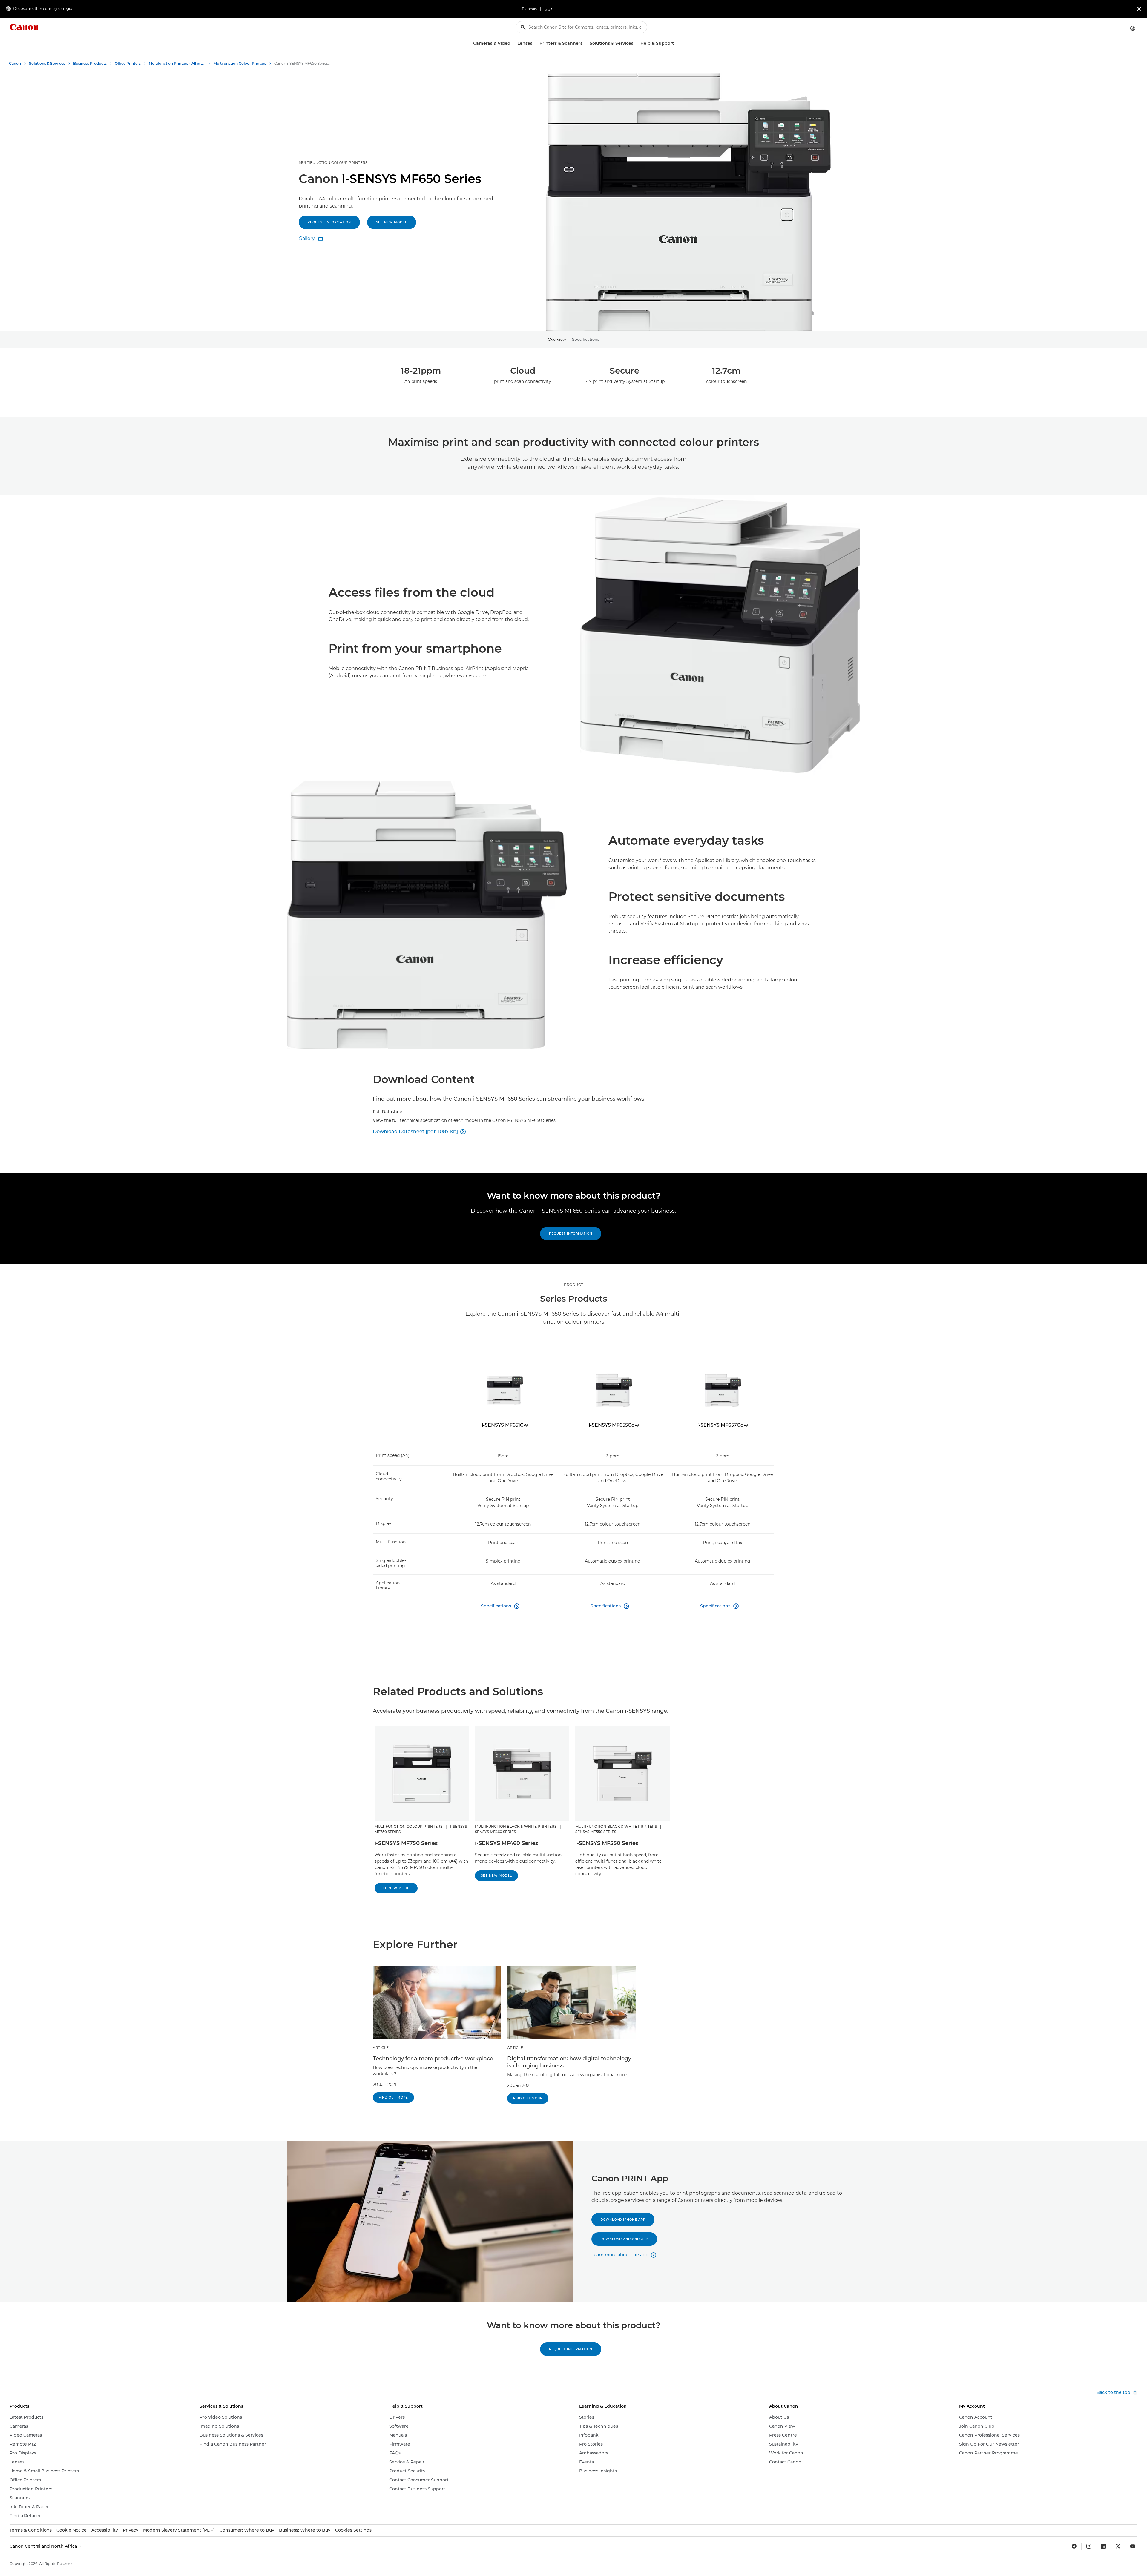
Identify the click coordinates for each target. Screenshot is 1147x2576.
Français (529, 9)
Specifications (586, 339)
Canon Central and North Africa (44, 2546)
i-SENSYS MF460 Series (506, 1843)
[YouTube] (1133, 2546)
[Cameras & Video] (513, 43)
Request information (329, 222)
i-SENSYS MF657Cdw (723, 1425)
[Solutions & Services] (636, 43)
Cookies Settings (353, 2530)
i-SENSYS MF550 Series (607, 1843)
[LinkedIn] (1103, 2546)
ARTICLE (381, 2048)
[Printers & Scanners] (585, 43)
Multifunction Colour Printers (333, 163)
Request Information (571, 1234)
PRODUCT (573, 1285)
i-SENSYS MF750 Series (406, 1843)
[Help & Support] (676, 43)
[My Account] (1133, 28)
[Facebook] (1074, 2546)
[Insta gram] (1089, 2546)
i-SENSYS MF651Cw (505, 1425)
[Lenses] (535, 43)
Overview (557, 339)
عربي (549, 9)
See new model (392, 222)
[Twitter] (1118, 2546)
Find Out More (393, 2097)
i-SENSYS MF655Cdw (614, 1425)
